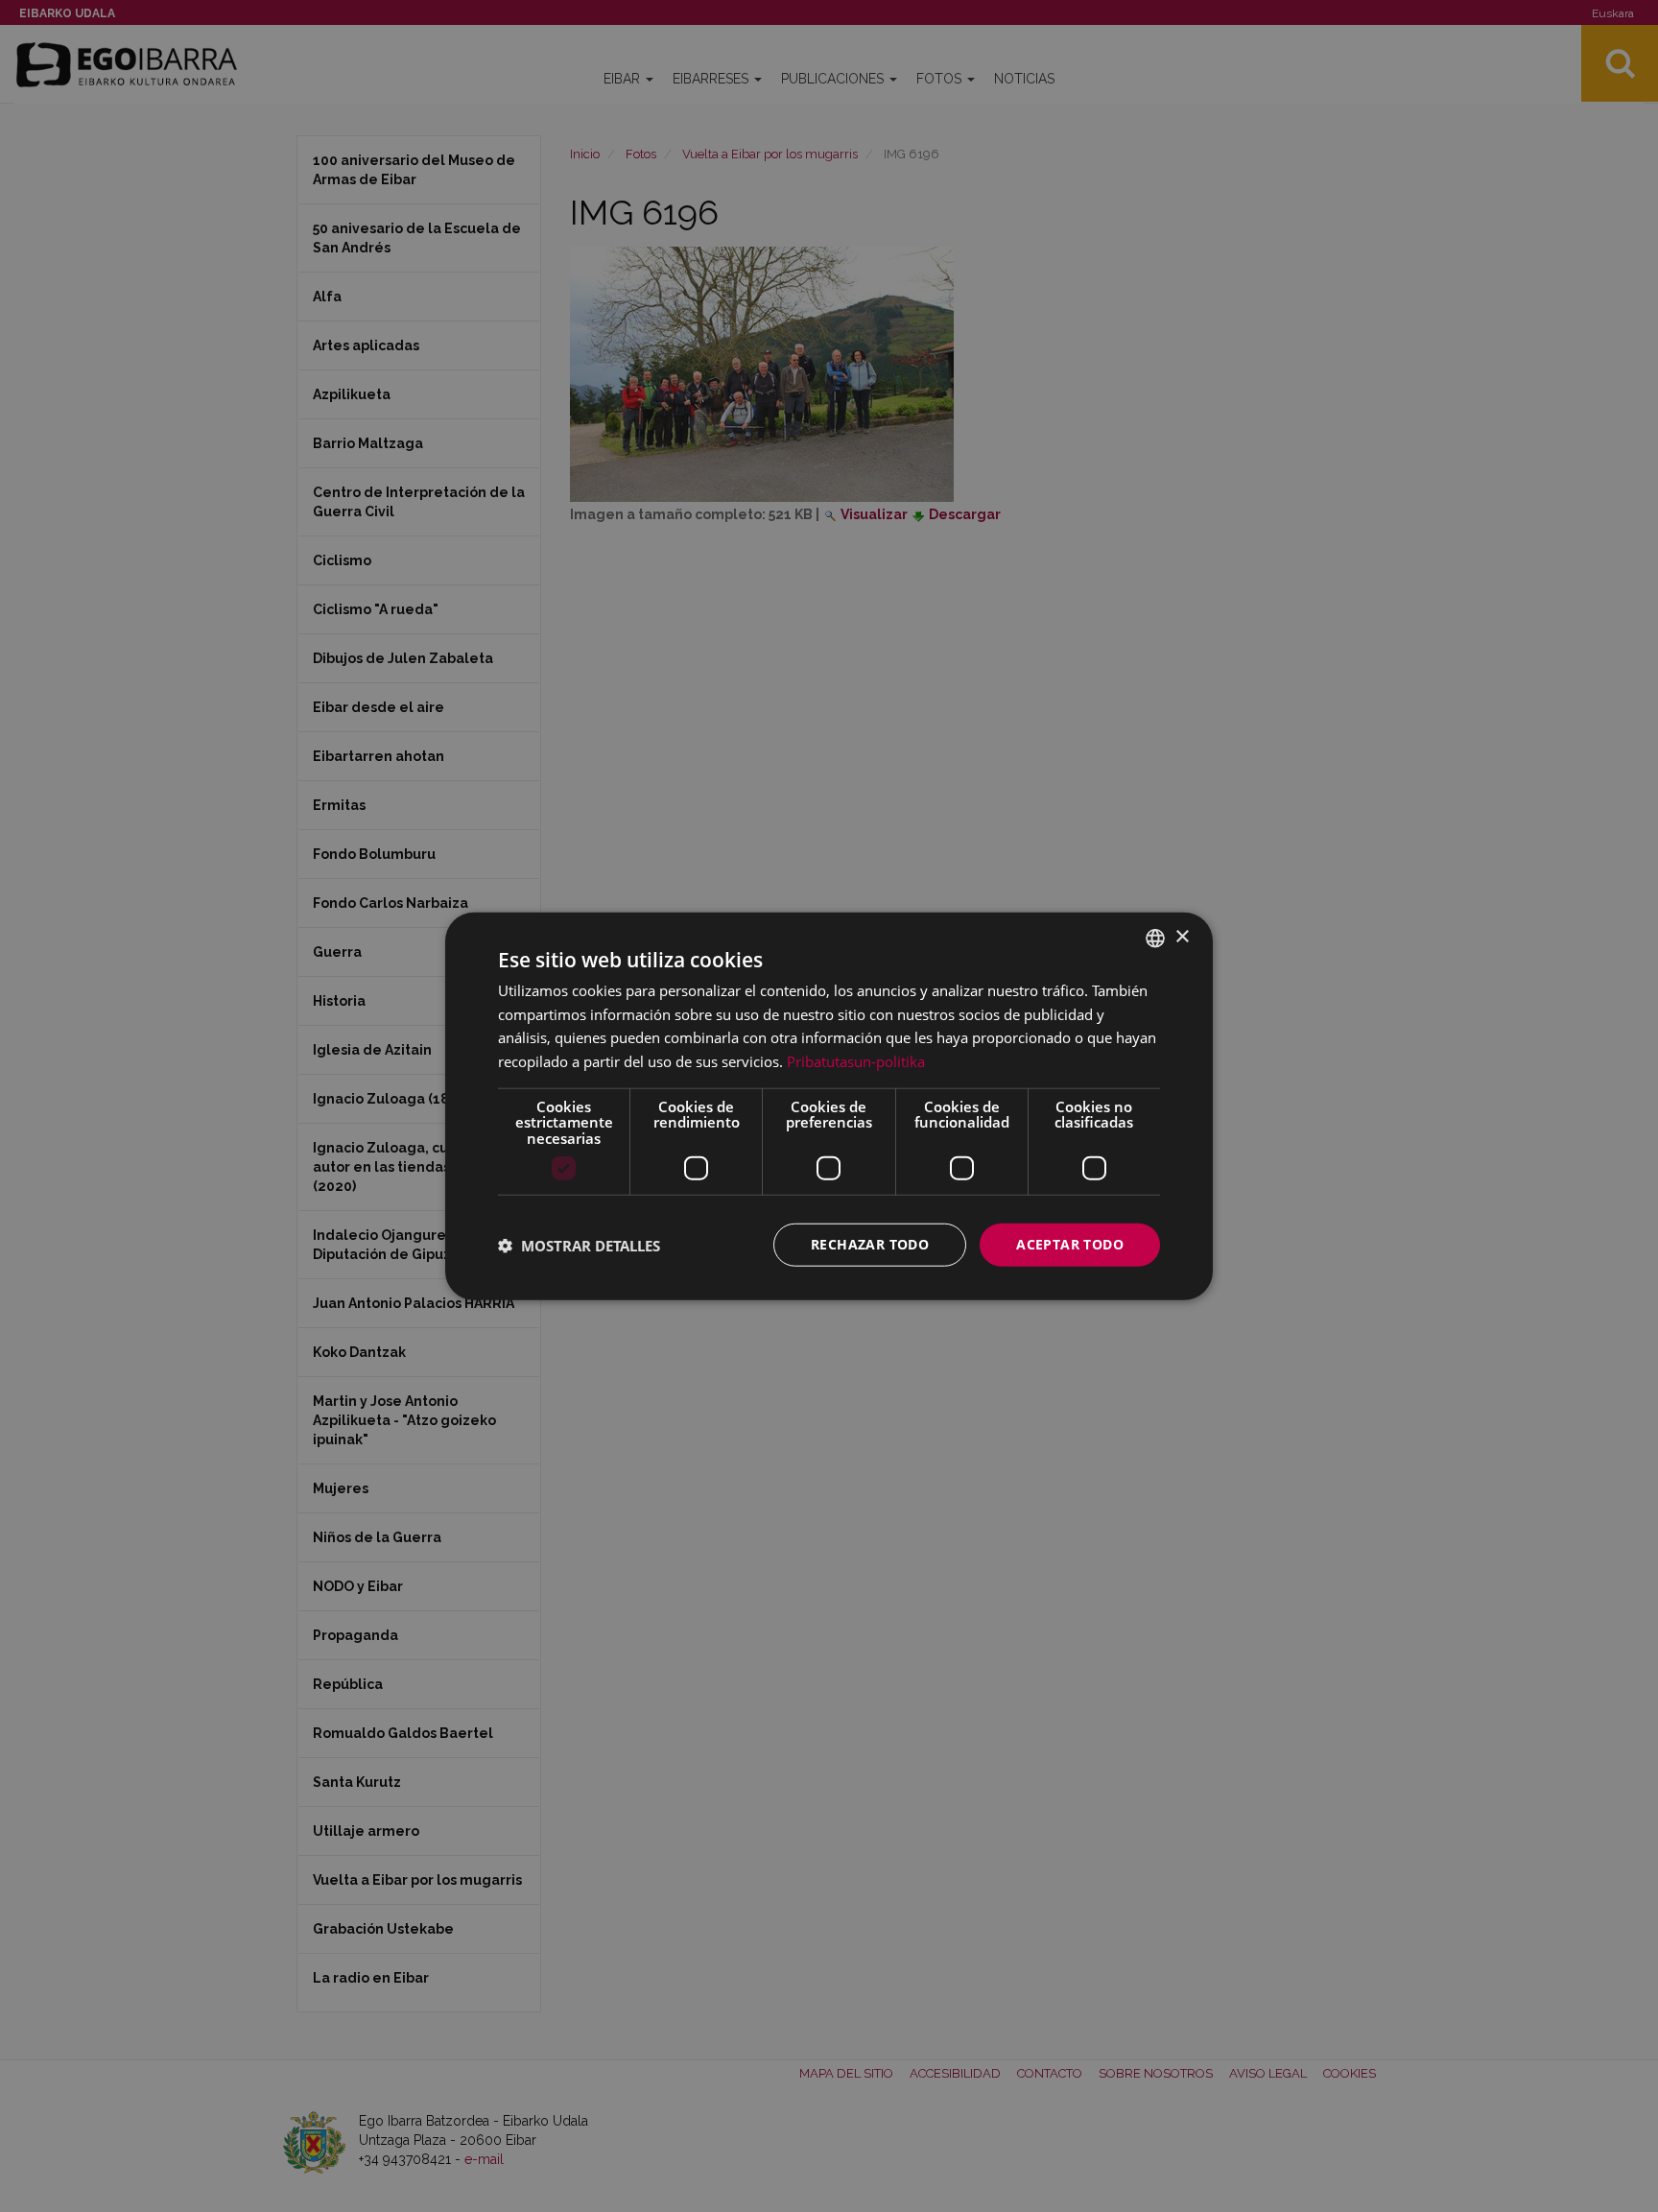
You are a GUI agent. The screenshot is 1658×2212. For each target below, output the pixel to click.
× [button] (1182, 937)
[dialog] (829, 1106)
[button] (579, 1245)
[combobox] (1155, 938)
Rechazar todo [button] (870, 1244)
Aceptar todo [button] (1070, 1244)
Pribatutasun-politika (856, 1061)
